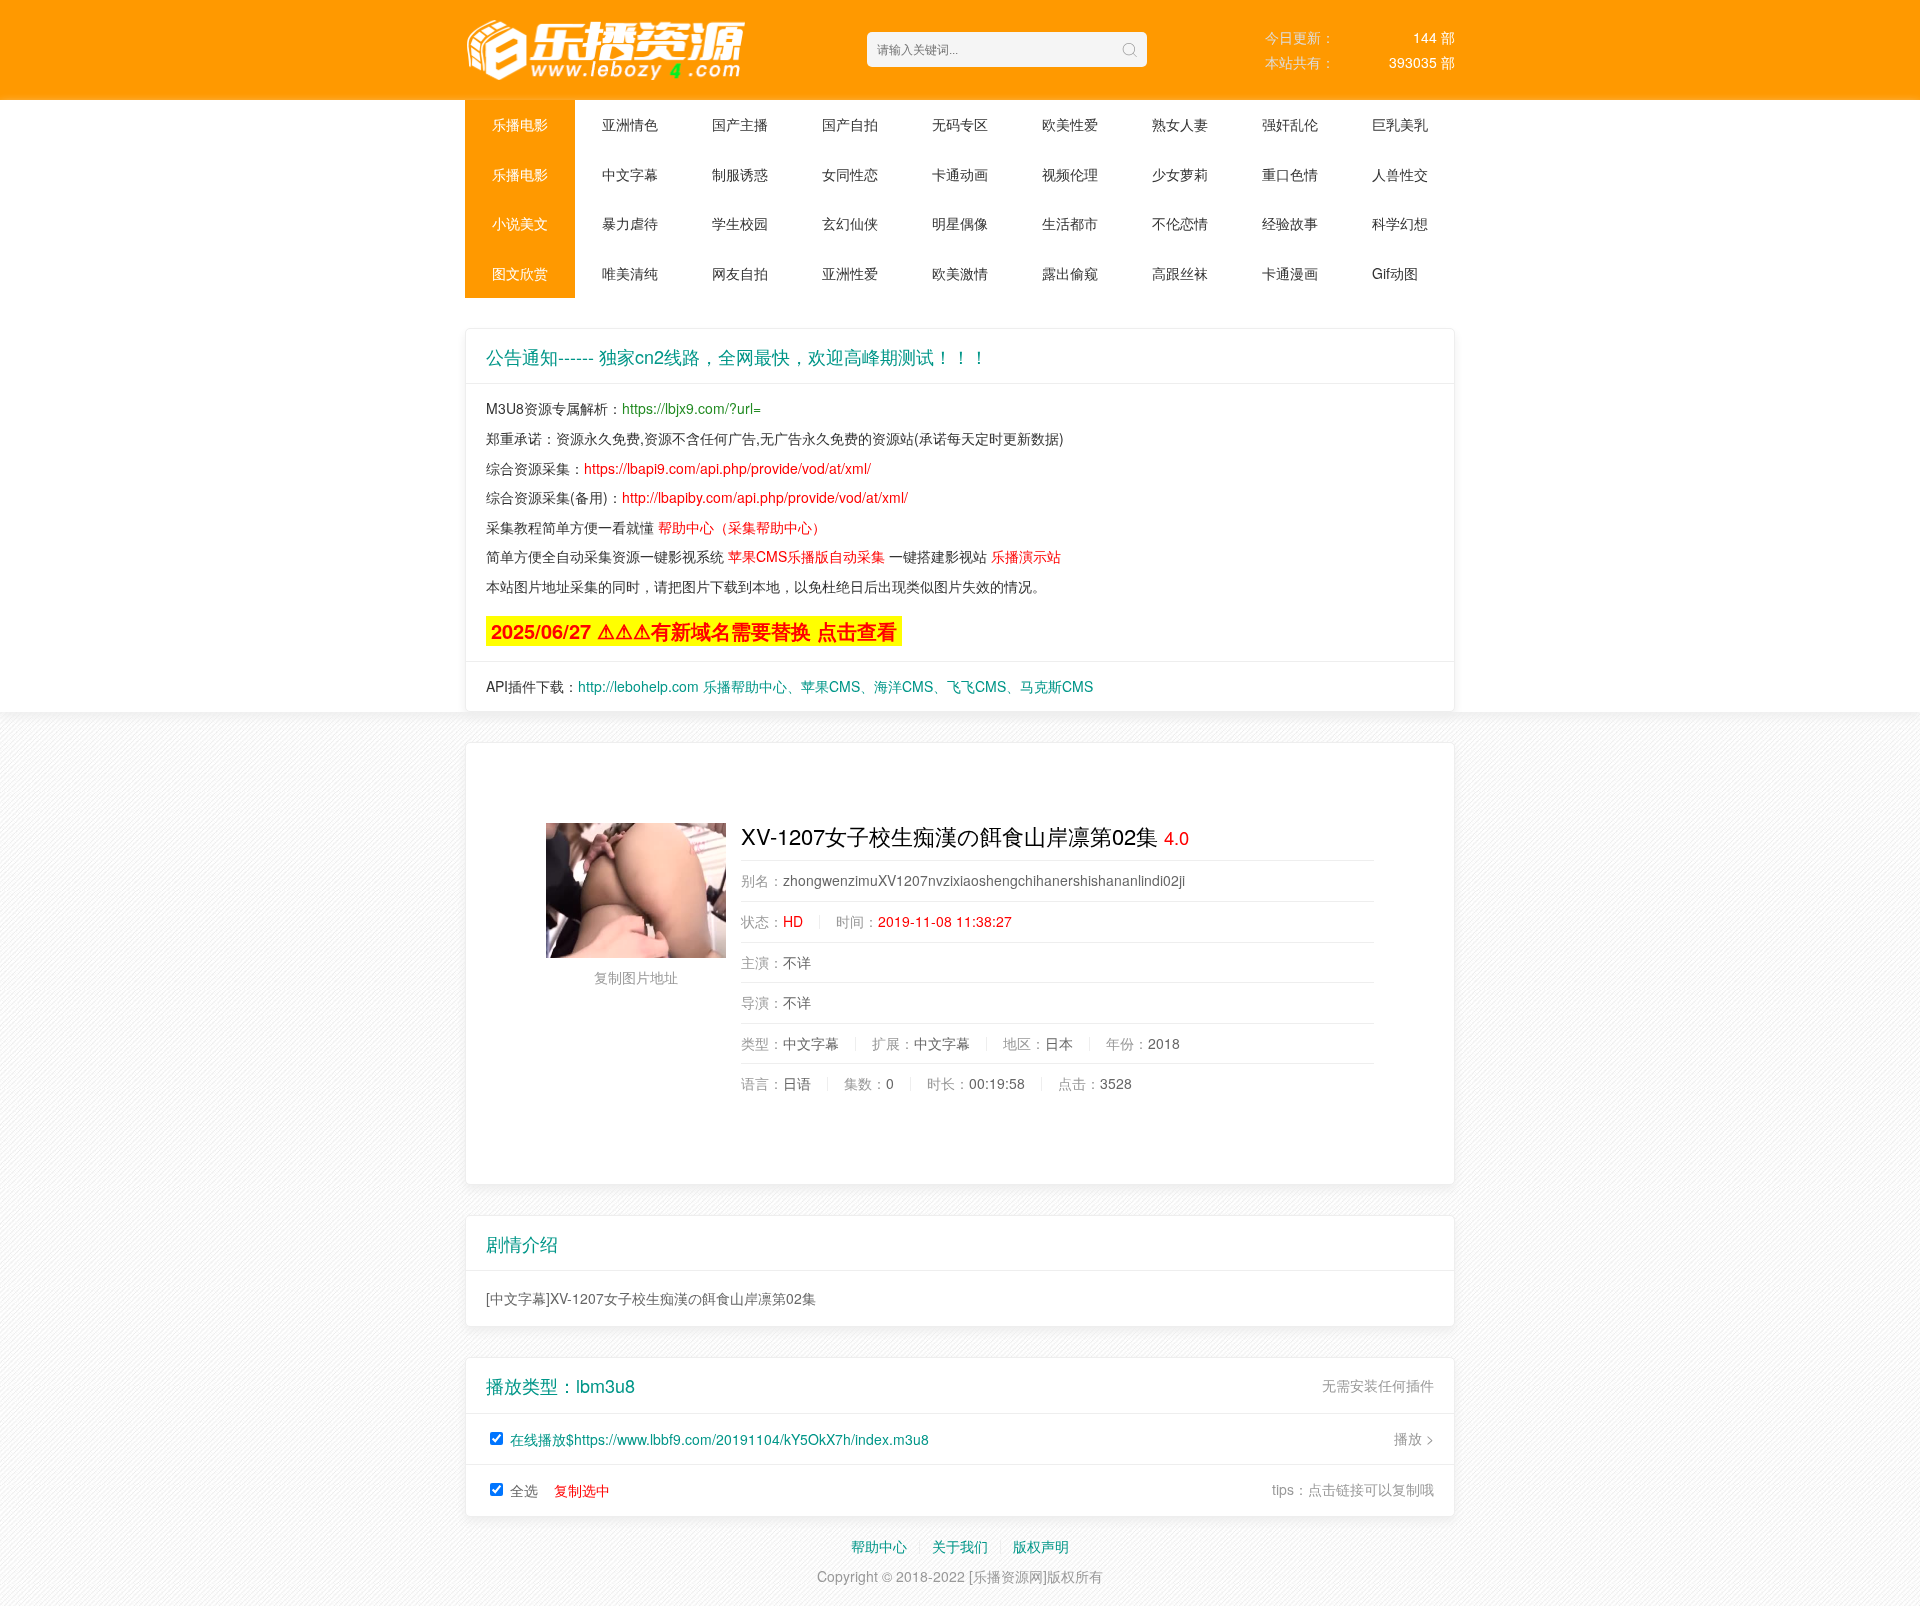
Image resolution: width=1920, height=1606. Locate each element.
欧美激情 (960, 273)
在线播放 (719, 1439)
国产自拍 (850, 124)
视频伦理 (1070, 174)
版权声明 (1041, 1546)
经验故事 (1290, 223)
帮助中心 (879, 1546)
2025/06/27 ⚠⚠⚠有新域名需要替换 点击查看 (694, 630)
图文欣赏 (520, 273)
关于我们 (960, 1546)
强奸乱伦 (1290, 124)
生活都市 (1070, 223)
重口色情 (1290, 174)
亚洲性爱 (850, 273)
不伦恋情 (1180, 223)
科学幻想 (1400, 223)
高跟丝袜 (1180, 273)
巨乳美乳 (1400, 124)
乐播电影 (520, 124)
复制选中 (582, 1490)
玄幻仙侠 (850, 223)
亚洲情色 (630, 124)
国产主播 (740, 124)
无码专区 (960, 124)
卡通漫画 (1290, 273)
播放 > (1414, 1438)
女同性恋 (850, 174)
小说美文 (520, 223)
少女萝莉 (1180, 174)
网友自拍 (740, 273)
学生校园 (740, 223)
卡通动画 (960, 174)
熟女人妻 (1180, 124)
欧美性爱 (1070, 124)
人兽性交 (1400, 174)
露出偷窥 (1070, 273)
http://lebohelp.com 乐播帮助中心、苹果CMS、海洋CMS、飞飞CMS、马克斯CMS (835, 686)
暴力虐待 (630, 223)
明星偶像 (960, 223)
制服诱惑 (740, 174)
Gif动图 (1395, 273)
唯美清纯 (630, 273)
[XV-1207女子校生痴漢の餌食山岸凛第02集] (636, 890)
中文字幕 (630, 174)
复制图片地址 (636, 977)
